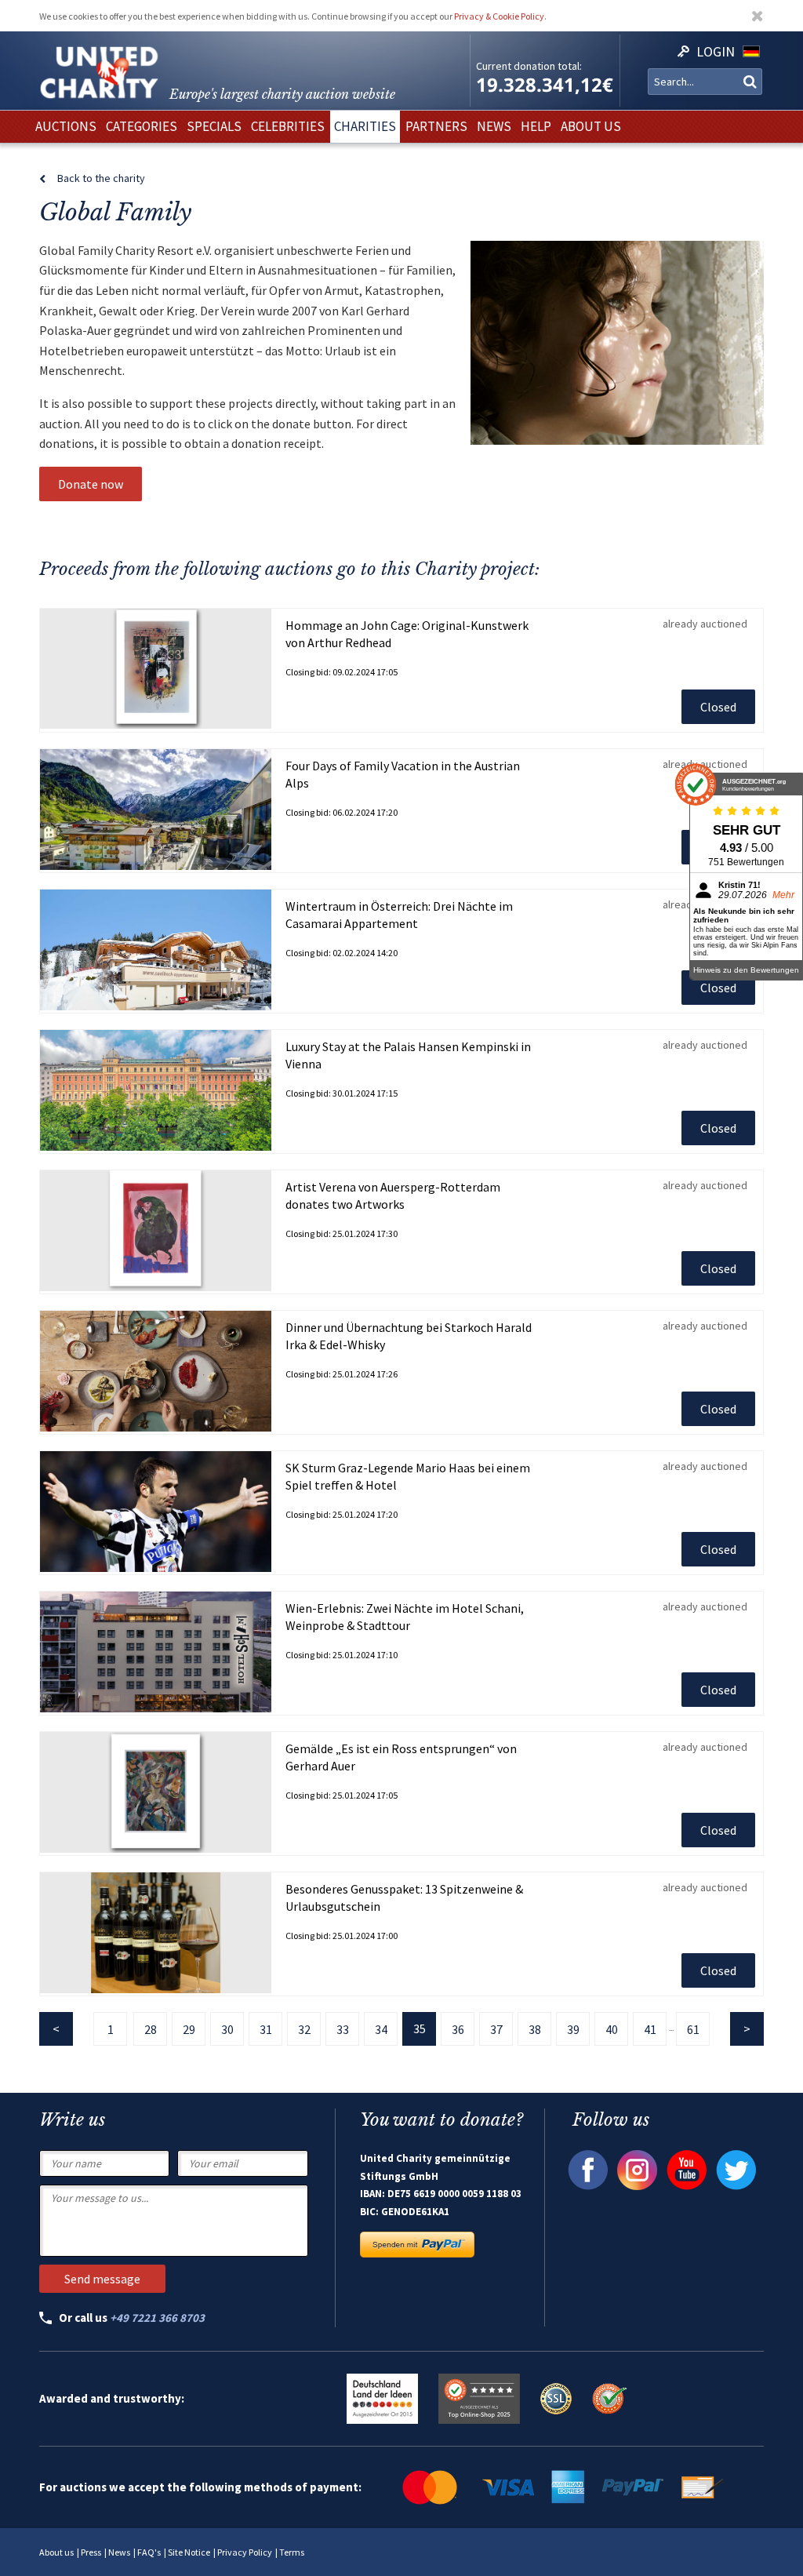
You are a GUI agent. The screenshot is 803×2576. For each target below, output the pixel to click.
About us (56, 2552)
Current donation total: (529, 66)
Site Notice (189, 2552)
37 (496, 2029)
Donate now (91, 484)
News (119, 2552)
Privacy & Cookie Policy (499, 16)
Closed (718, 707)
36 (458, 2029)
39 (573, 2029)
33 (343, 2029)
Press (91, 2552)
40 (612, 2029)
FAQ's (149, 2552)
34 (381, 2029)
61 (693, 2029)
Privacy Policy (245, 2552)
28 (151, 2029)
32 (304, 2029)
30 (227, 2029)
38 (535, 2029)
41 (650, 2029)
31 (266, 2029)
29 (189, 2029)
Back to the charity (101, 178)
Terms (292, 2552)
